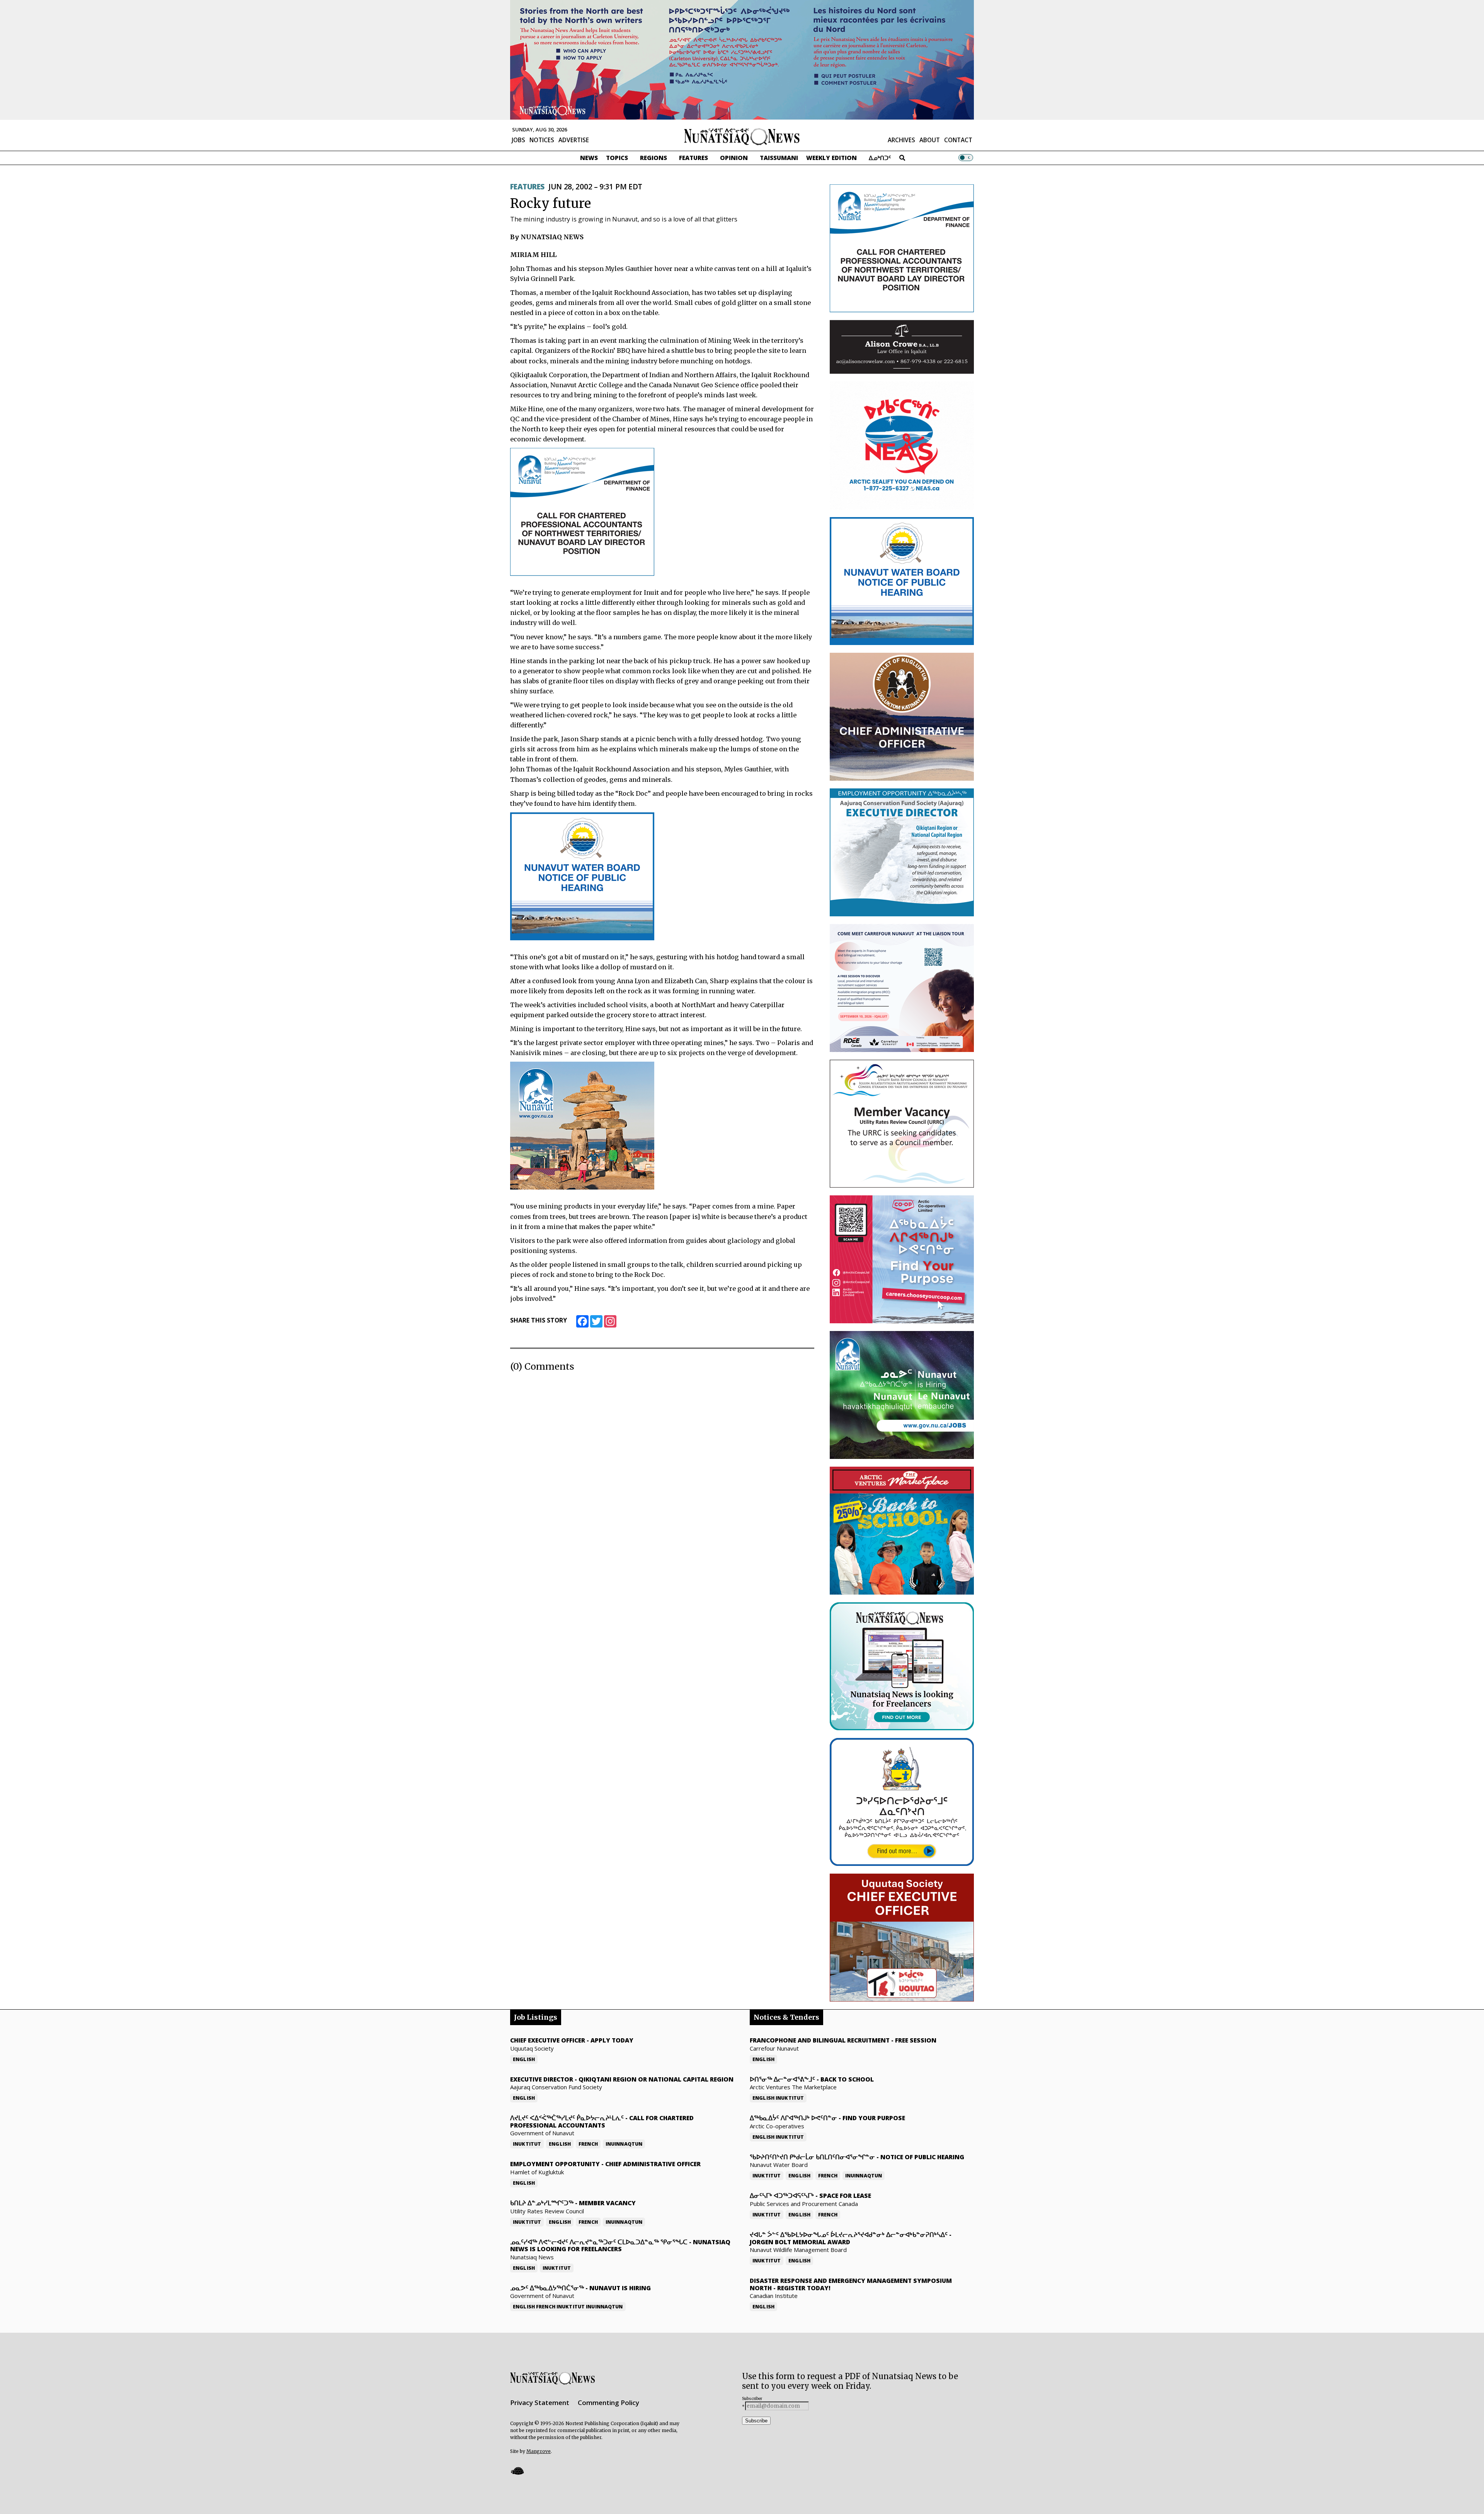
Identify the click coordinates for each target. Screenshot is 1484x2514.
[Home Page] (742, 136)
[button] (517, 2471)
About (930, 140)
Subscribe (756, 2421)
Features (693, 158)
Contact (958, 140)
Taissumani (779, 158)
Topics (617, 158)
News (589, 158)
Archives (901, 140)
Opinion (734, 158)
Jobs (518, 140)
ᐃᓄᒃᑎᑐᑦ (880, 158)
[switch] (966, 158)
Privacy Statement (540, 2403)
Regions (654, 158)
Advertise (574, 140)
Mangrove (539, 2451)
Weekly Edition (831, 158)
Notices (542, 140)
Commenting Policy (608, 2403)
